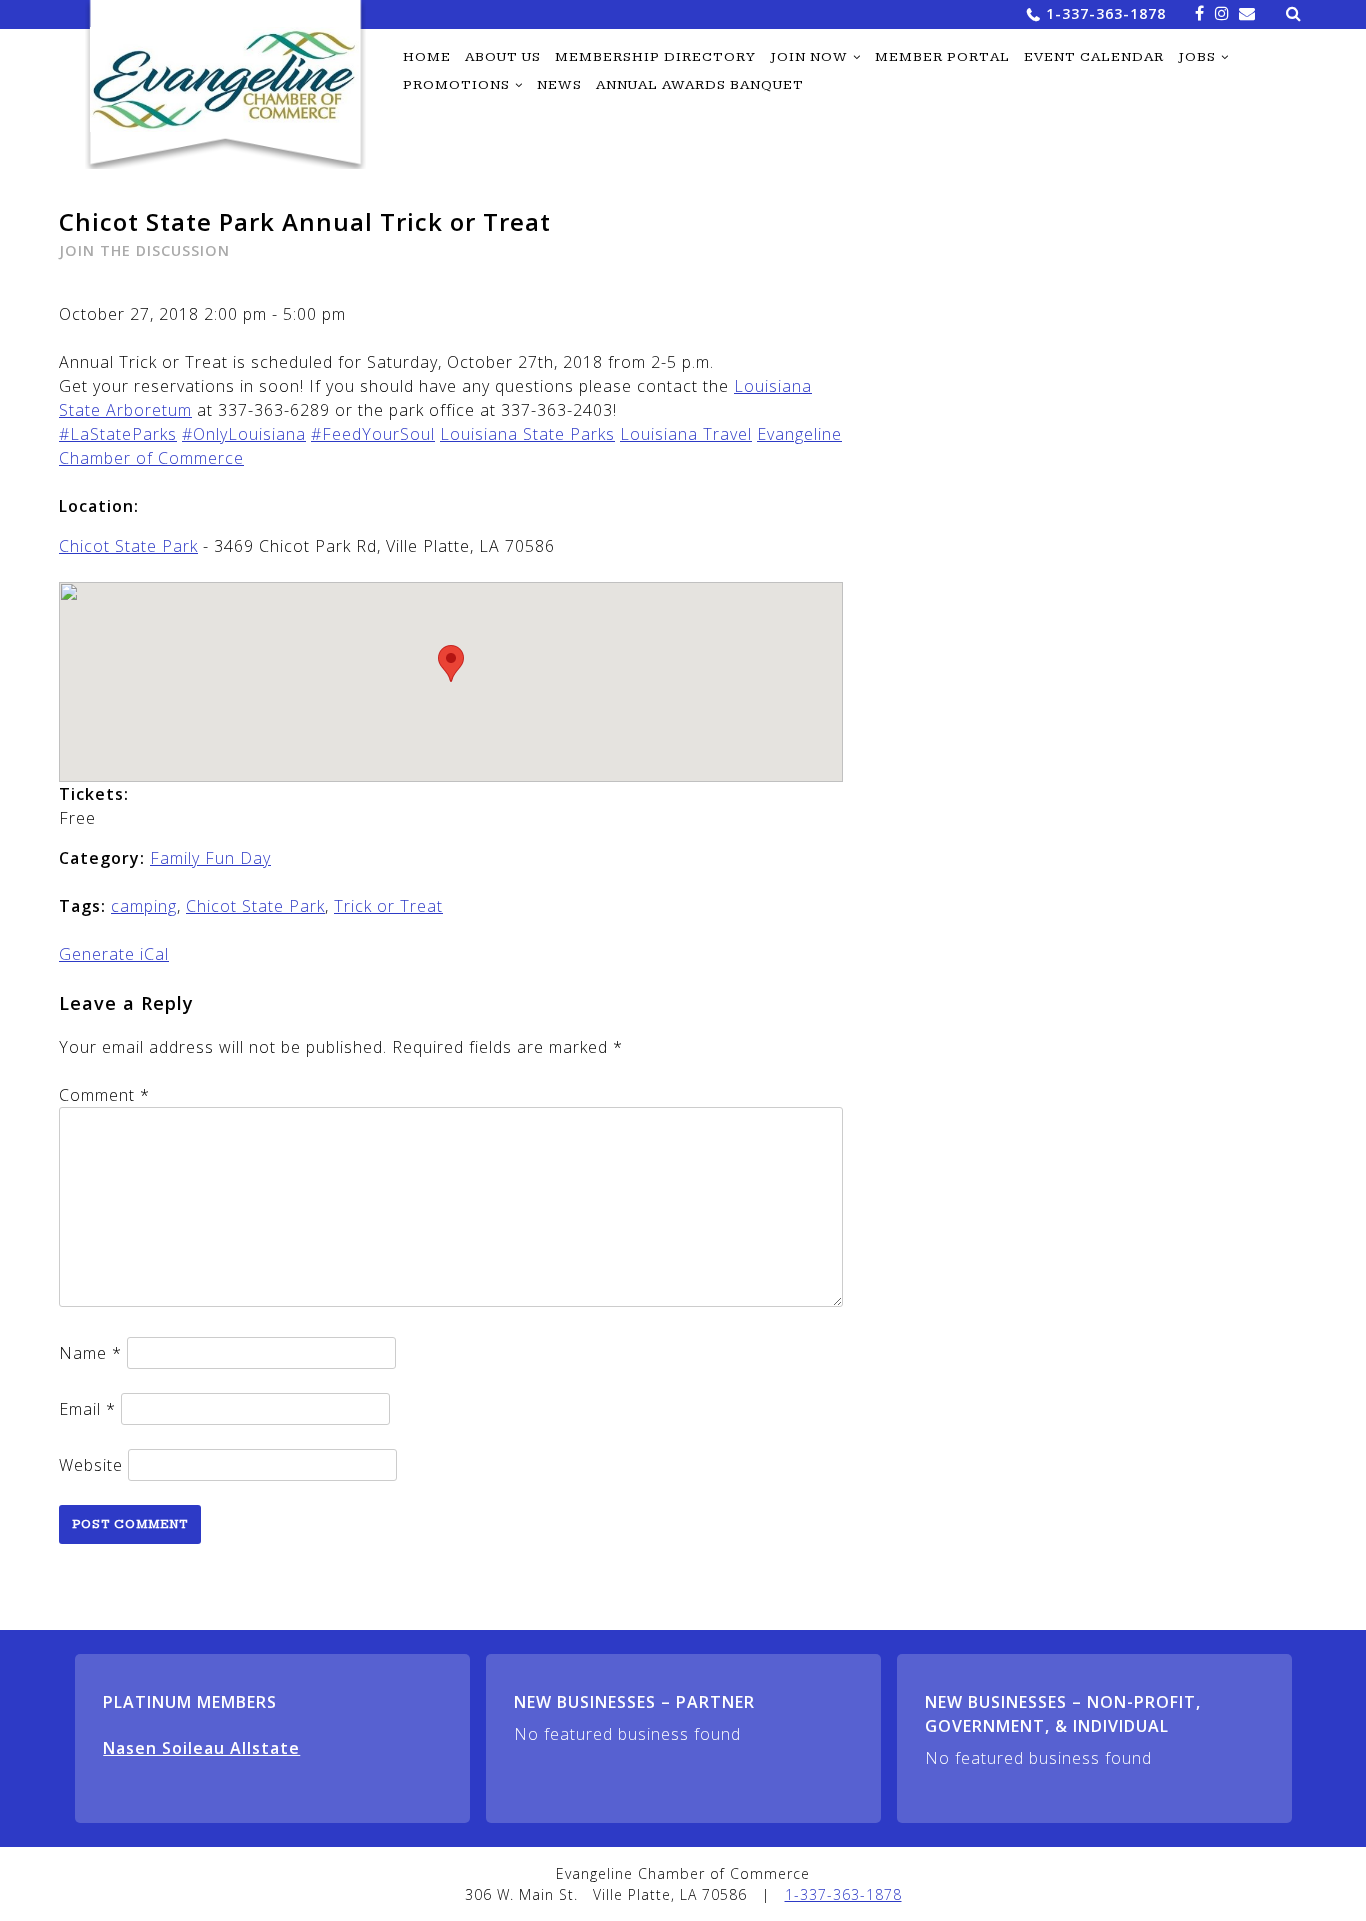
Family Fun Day (210, 858)
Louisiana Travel (686, 434)
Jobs (1197, 57)
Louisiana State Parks (527, 434)
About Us (503, 57)
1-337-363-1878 (1106, 13)
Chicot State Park (128, 546)
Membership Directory (655, 57)
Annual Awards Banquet (700, 85)
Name (90, 1353)
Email (87, 1409)
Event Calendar (1094, 57)
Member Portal (942, 57)
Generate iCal (114, 954)
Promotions (456, 85)
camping (144, 906)
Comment (104, 1095)
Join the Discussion (144, 250)
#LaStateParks (118, 434)
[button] (451, 663)
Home (427, 57)
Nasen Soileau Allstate (201, 1748)
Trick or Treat (388, 906)
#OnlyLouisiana (244, 434)
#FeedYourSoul (373, 434)
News (559, 85)
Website (91, 1465)
